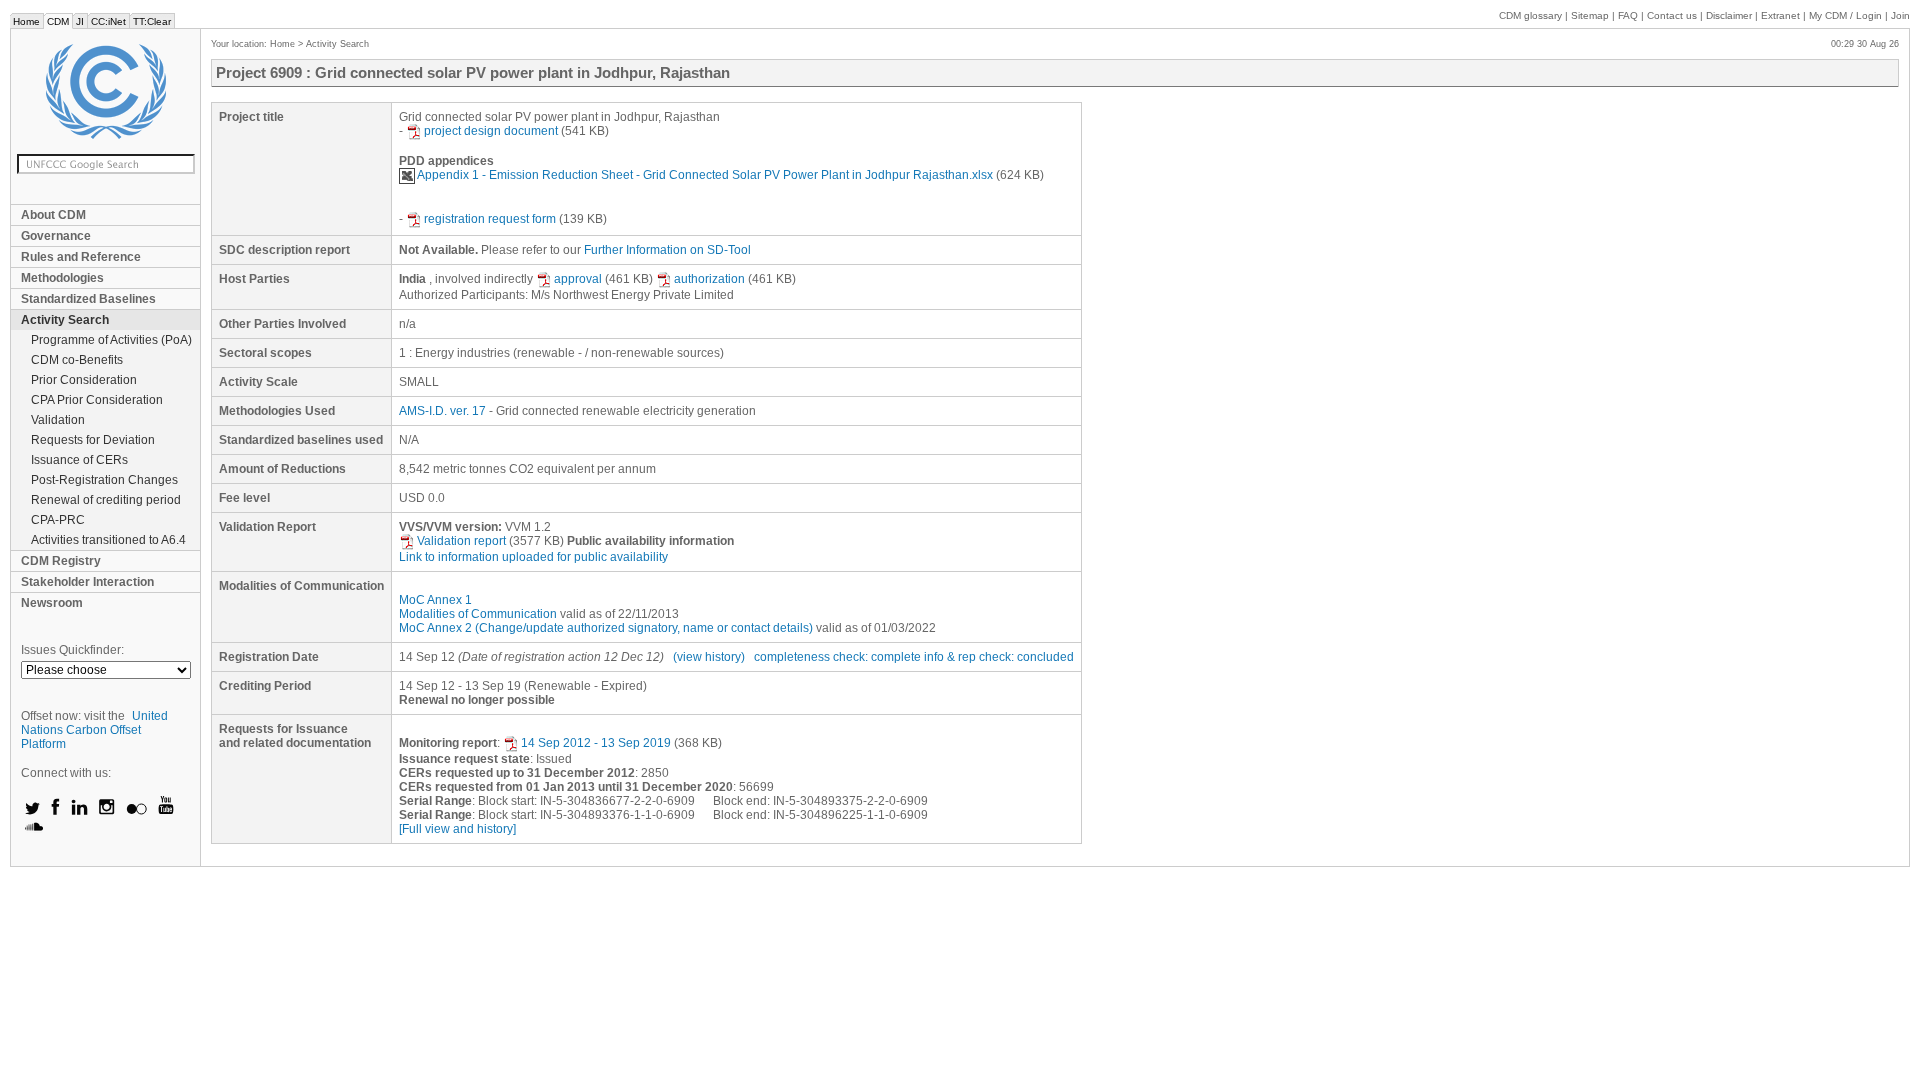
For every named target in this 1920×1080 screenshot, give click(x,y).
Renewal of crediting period (106, 500)
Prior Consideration (84, 380)
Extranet (1780, 15)
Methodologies (62, 278)
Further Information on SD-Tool (667, 250)
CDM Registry (61, 561)
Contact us (1672, 15)
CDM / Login (1847, 15)
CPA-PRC (58, 520)
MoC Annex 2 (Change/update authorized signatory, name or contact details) (606, 628)
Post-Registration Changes (104, 480)
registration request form (490, 219)
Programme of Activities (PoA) (111, 340)
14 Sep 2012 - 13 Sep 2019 (596, 743)
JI (80, 21)
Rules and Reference (81, 257)
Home (26, 21)
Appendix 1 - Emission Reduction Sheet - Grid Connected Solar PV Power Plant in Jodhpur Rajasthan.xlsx (705, 175)
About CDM (53, 215)
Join (1900, 15)
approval (578, 279)
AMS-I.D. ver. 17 (442, 411)
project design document (491, 131)
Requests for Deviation (93, 440)
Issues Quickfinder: (72, 650)
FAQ (1628, 15)
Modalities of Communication (478, 614)
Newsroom (52, 603)
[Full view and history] (457, 829)
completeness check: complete (837, 657)
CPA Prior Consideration (97, 400)
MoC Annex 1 (435, 600)
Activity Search (65, 320)
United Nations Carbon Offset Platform (94, 730)
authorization (709, 279)
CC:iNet (108, 21)
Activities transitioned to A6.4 (108, 540)
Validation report (461, 541)
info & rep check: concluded (999, 657)
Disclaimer (1729, 15)
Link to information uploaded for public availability (533, 557)
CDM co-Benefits (77, 360)
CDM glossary (1530, 15)
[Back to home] (105, 91)
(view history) (709, 657)
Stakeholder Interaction (87, 582)
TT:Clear (152, 21)
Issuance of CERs (79, 460)
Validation (58, 420)
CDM (58, 21)
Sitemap (1590, 15)
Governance (56, 236)
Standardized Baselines (88, 299)
